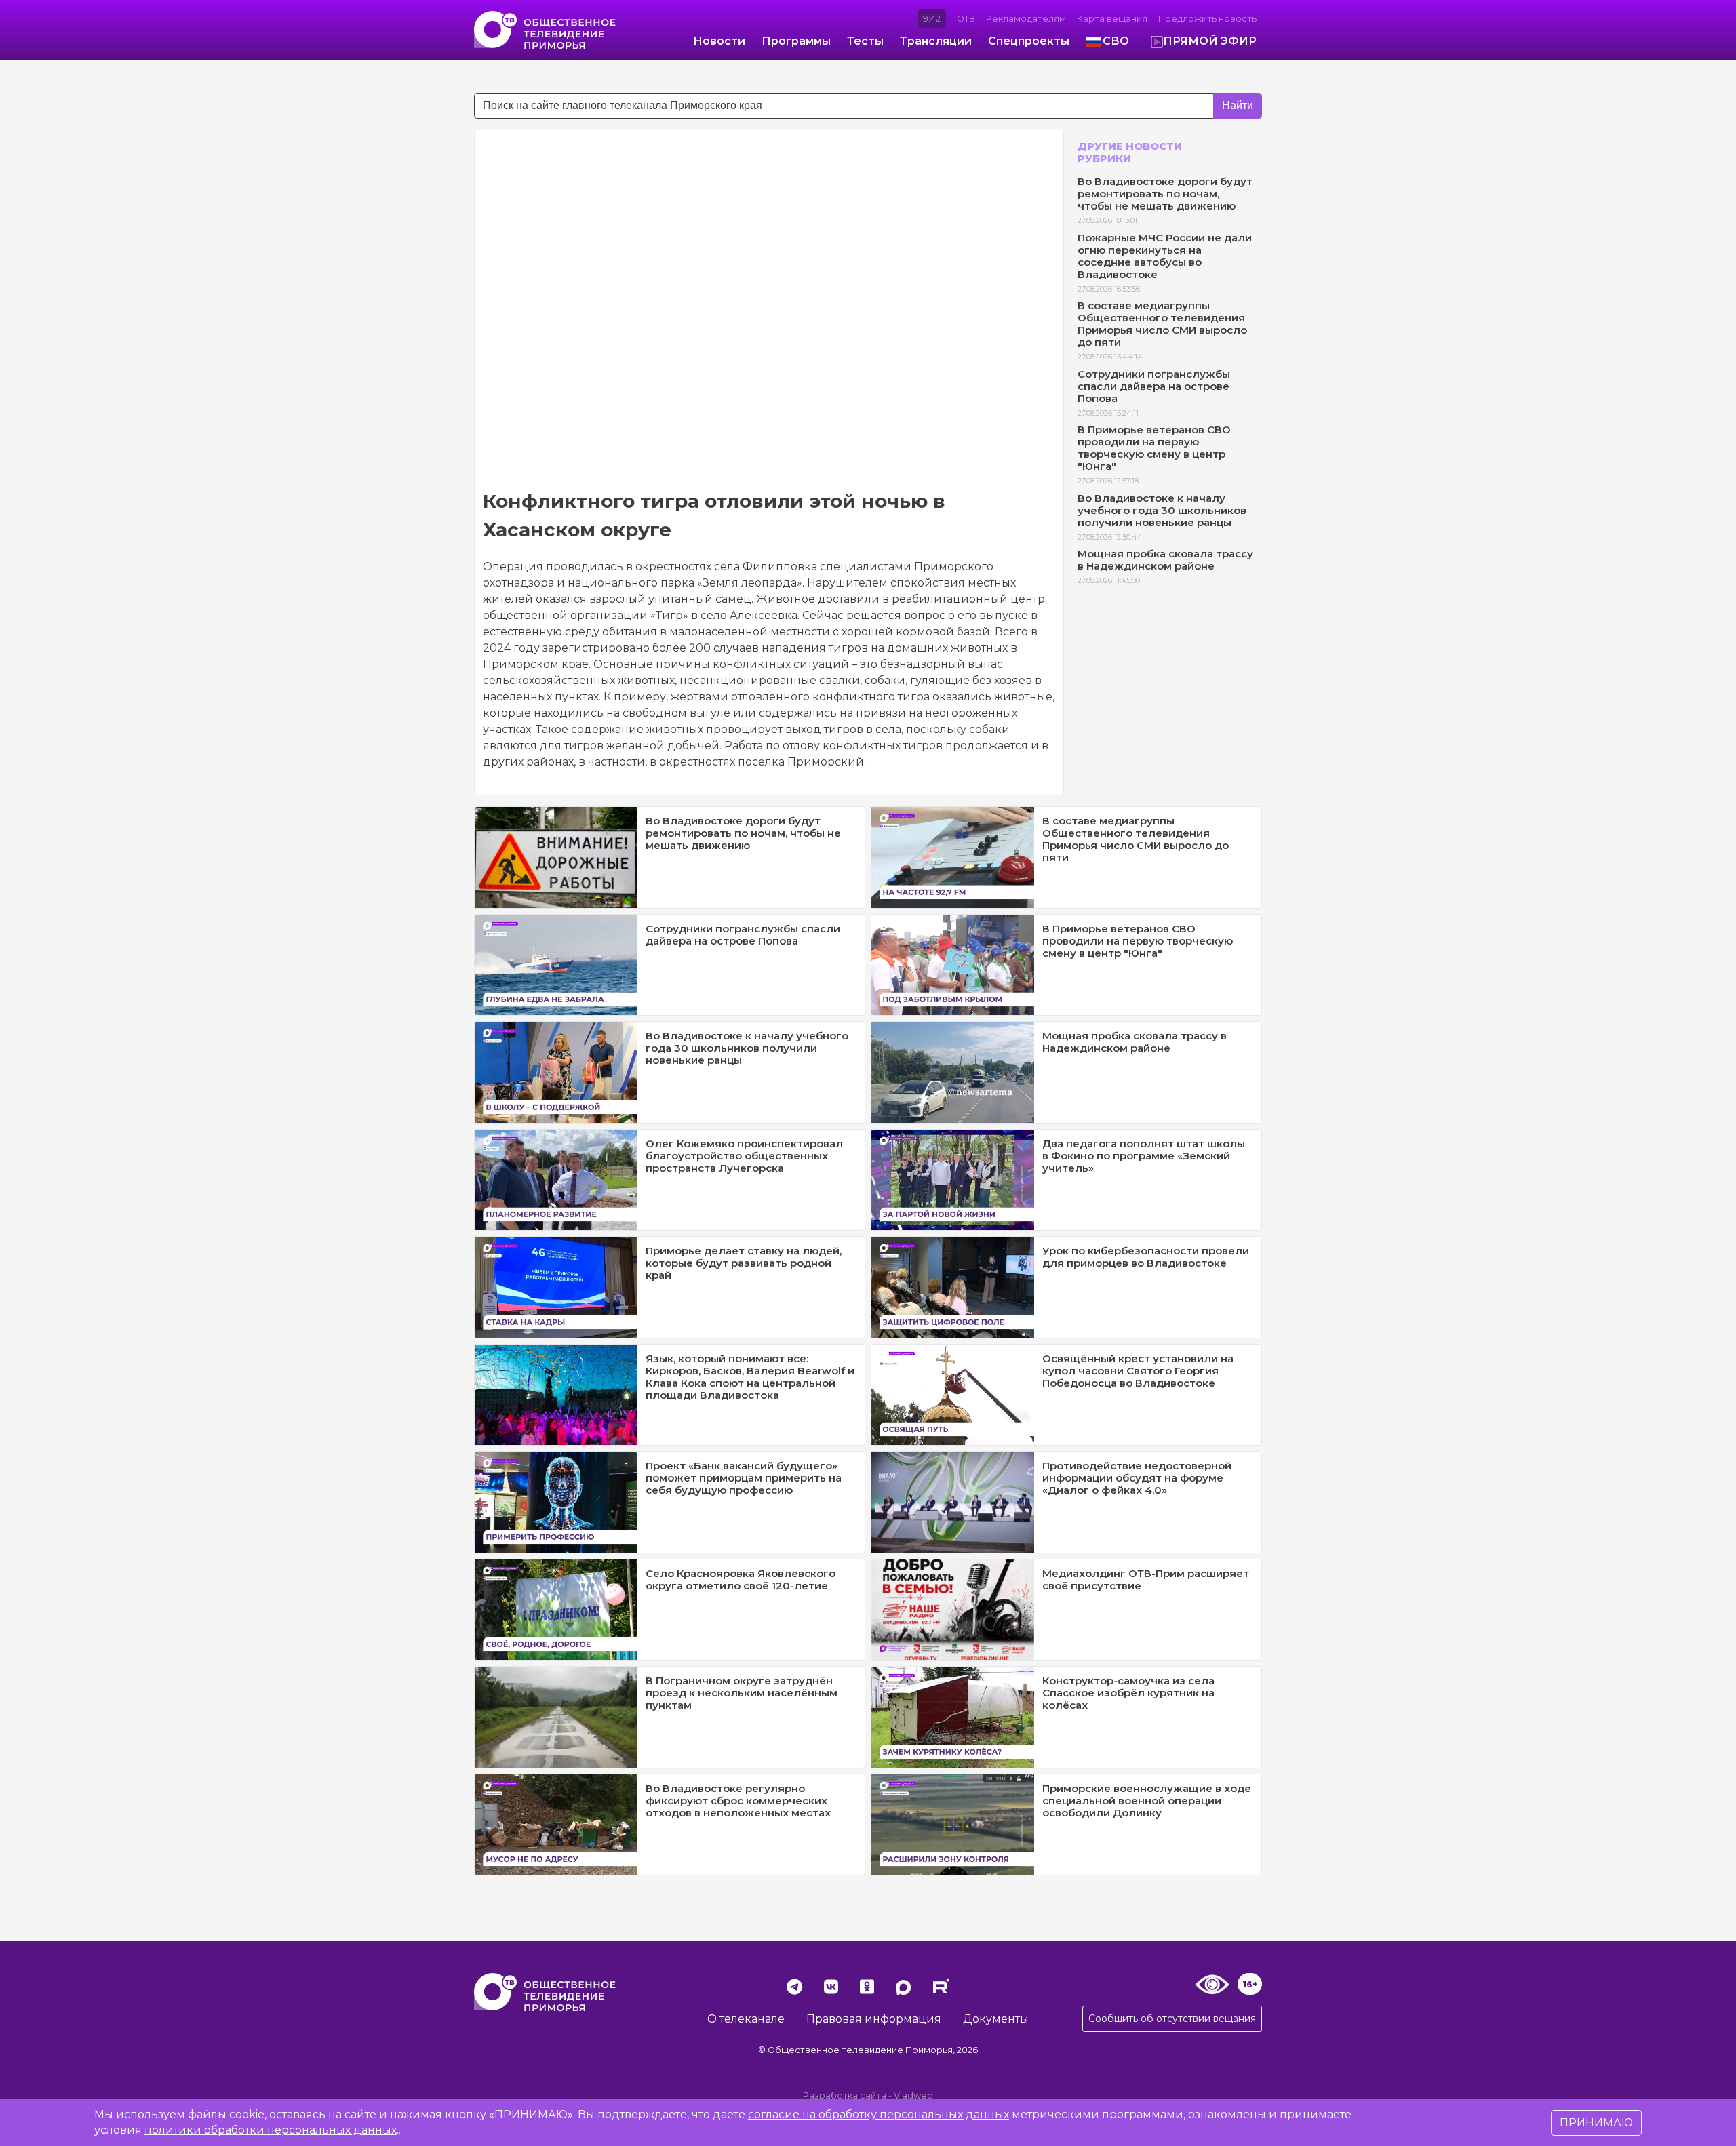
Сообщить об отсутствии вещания (1172, 2019)
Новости (719, 41)
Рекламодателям (1026, 19)
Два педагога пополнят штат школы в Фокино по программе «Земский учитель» (1144, 1156)
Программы (796, 41)
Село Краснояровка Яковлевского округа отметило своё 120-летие (741, 1579)
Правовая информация (874, 2019)
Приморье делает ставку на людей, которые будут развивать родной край (744, 1263)
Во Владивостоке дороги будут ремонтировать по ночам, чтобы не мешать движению (1165, 194)
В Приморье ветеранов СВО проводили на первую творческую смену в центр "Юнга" (1154, 448)
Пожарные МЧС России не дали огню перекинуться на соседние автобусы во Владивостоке (1165, 256)
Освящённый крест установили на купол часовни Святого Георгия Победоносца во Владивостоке (1138, 1371)
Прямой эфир (1210, 41)
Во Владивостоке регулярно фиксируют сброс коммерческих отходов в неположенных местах (738, 1801)
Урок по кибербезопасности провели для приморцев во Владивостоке (1146, 1257)
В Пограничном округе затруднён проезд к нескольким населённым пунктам (742, 1693)
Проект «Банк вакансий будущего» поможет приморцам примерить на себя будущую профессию (744, 1478)
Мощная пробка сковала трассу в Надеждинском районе (1165, 560)
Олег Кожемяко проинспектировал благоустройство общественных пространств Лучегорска (744, 1156)
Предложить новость (1207, 19)
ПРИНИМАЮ (1596, 2123)
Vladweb (913, 2095)
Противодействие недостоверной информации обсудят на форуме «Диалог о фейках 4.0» (1137, 1478)
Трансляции (936, 41)
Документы (996, 2019)
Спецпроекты (1029, 41)
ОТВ (966, 19)
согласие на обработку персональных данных (879, 2114)
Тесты (865, 41)
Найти (1238, 105)
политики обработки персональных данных (271, 2130)
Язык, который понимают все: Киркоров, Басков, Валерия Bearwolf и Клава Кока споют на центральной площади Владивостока (750, 1377)
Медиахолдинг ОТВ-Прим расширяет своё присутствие (1146, 1579)
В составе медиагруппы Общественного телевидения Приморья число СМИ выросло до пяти (1162, 324)
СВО (1116, 41)
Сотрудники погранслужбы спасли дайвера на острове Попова (1154, 386)
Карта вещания (1112, 19)
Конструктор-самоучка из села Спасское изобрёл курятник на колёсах (1128, 1693)
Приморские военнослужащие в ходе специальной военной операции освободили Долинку (1147, 1801)
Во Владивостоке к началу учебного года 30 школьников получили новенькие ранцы (1162, 510)
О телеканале (746, 2019)
